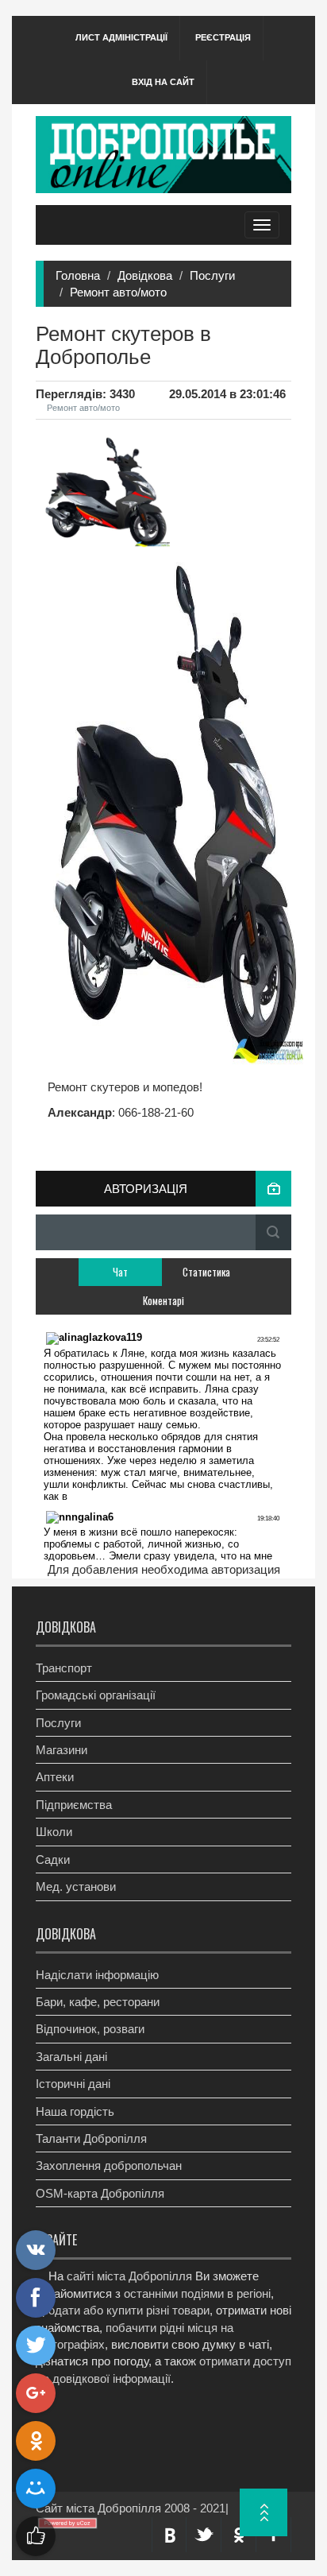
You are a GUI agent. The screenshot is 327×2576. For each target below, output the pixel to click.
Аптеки (55, 1777)
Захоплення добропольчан (109, 2165)
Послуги (212, 275)
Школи (54, 1832)
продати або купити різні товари (123, 2310)
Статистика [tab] (206, 1272)
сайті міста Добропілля (129, 2276)
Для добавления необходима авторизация (164, 1569)
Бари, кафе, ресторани (98, 2002)
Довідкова (145, 275)
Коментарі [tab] (163, 1300)
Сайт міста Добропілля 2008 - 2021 (131, 2508)
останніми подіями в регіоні (197, 2293)
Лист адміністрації (121, 37)
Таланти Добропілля (91, 2138)
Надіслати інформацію (97, 1975)
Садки (53, 1859)
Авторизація (146, 1189)
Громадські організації (96, 1695)
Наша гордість (75, 2111)
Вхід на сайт (163, 82)
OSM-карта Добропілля (100, 2193)
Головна (78, 275)
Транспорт (64, 1668)
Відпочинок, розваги (90, 2029)
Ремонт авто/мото (118, 292)
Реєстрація (223, 37)
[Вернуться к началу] (264, 2512)
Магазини (62, 1750)
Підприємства (74, 1805)
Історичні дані (73, 2084)
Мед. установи (76, 1886)
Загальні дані (71, 2057)
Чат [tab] (120, 1272)
